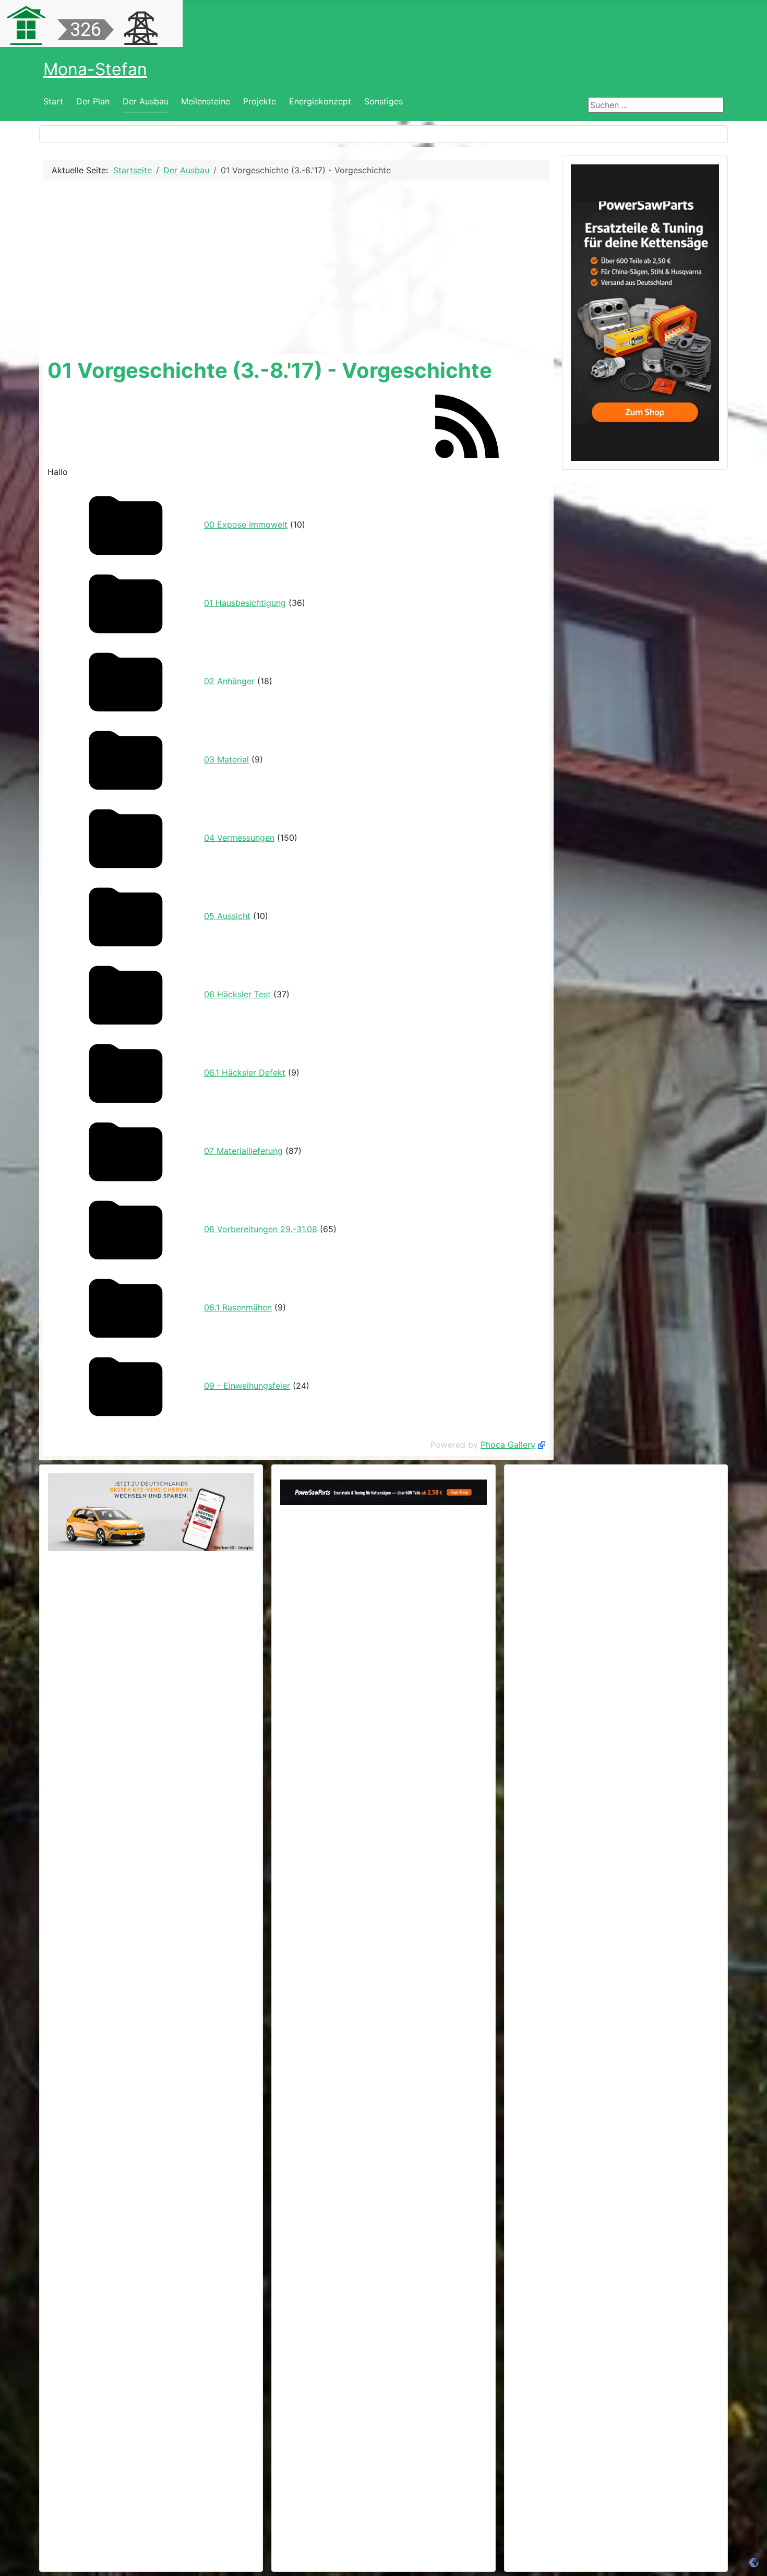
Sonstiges (383, 101)
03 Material (226, 759)
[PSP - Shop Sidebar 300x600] (645, 312)
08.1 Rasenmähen (238, 1307)
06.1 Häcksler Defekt (245, 1072)
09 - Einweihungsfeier (247, 1386)
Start (53, 101)
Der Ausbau (146, 101)
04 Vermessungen (239, 838)
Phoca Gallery (508, 1445)
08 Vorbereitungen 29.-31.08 (261, 1229)
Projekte (260, 101)
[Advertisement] (296, 267)
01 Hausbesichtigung (245, 603)
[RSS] (467, 425)
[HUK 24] (151, 1512)
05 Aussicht (227, 916)
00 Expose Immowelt (246, 524)
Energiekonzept (320, 101)
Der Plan (93, 101)
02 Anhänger (229, 681)
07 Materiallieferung (243, 1151)
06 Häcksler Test (237, 994)
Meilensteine (206, 101)
